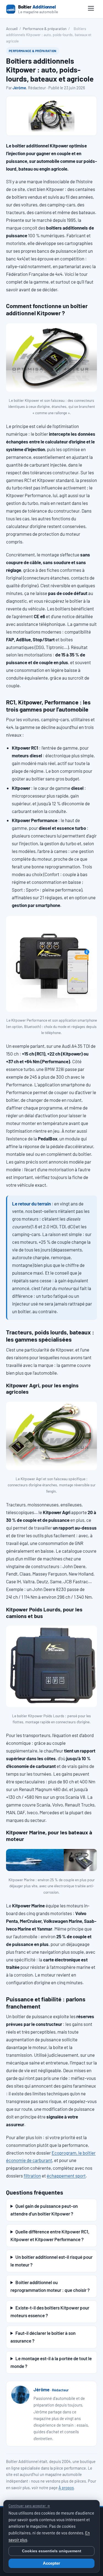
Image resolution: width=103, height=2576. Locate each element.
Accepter (51, 2563)
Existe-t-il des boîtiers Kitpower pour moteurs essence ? (50, 2311)
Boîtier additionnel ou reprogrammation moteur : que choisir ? (50, 2286)
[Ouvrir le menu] (91, 9)
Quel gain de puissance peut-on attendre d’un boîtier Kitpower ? (44, 2210)
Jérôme (19, 88)
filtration (32, 2176)
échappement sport (66, 2176)
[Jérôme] (20, 2395)
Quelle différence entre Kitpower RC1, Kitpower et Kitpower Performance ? (50, 2235)
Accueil (12, 29)
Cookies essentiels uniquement (52, 2551)
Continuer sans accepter (29, 2506)
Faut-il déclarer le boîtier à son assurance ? (43, 2337)
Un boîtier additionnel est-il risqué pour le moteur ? (51, 2261)
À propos (66, 2488)
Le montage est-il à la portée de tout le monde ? (51, 2362)
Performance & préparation (45, 29)
